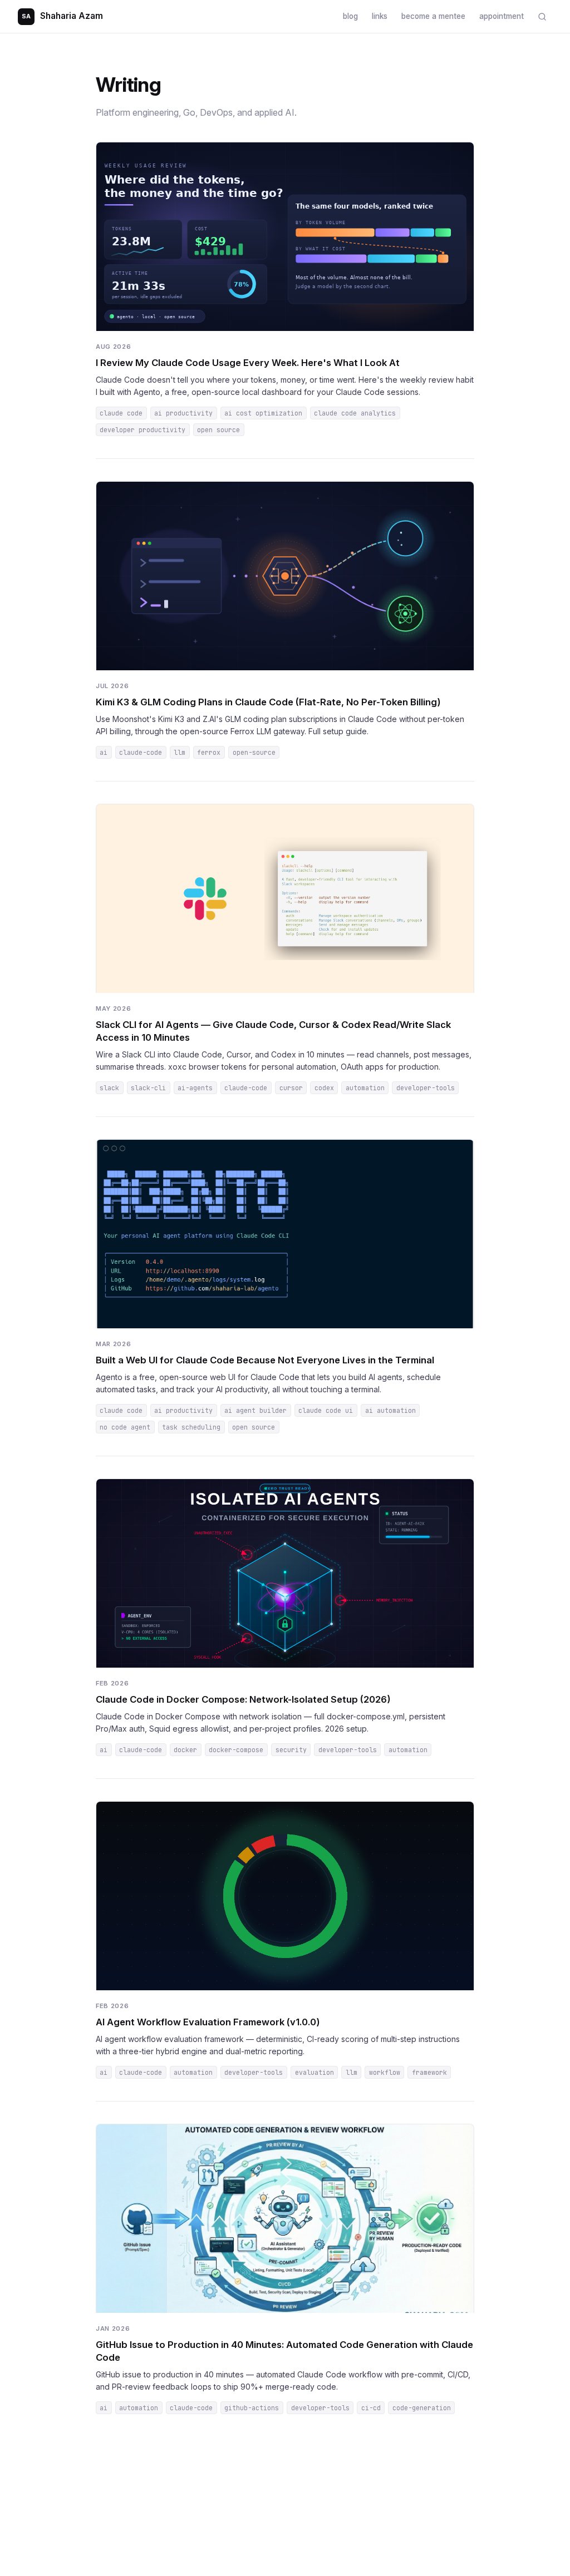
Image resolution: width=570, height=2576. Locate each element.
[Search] (542, 16)
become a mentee (433, 16)
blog (350, 16)
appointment (502, 16)
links (380, 16)
